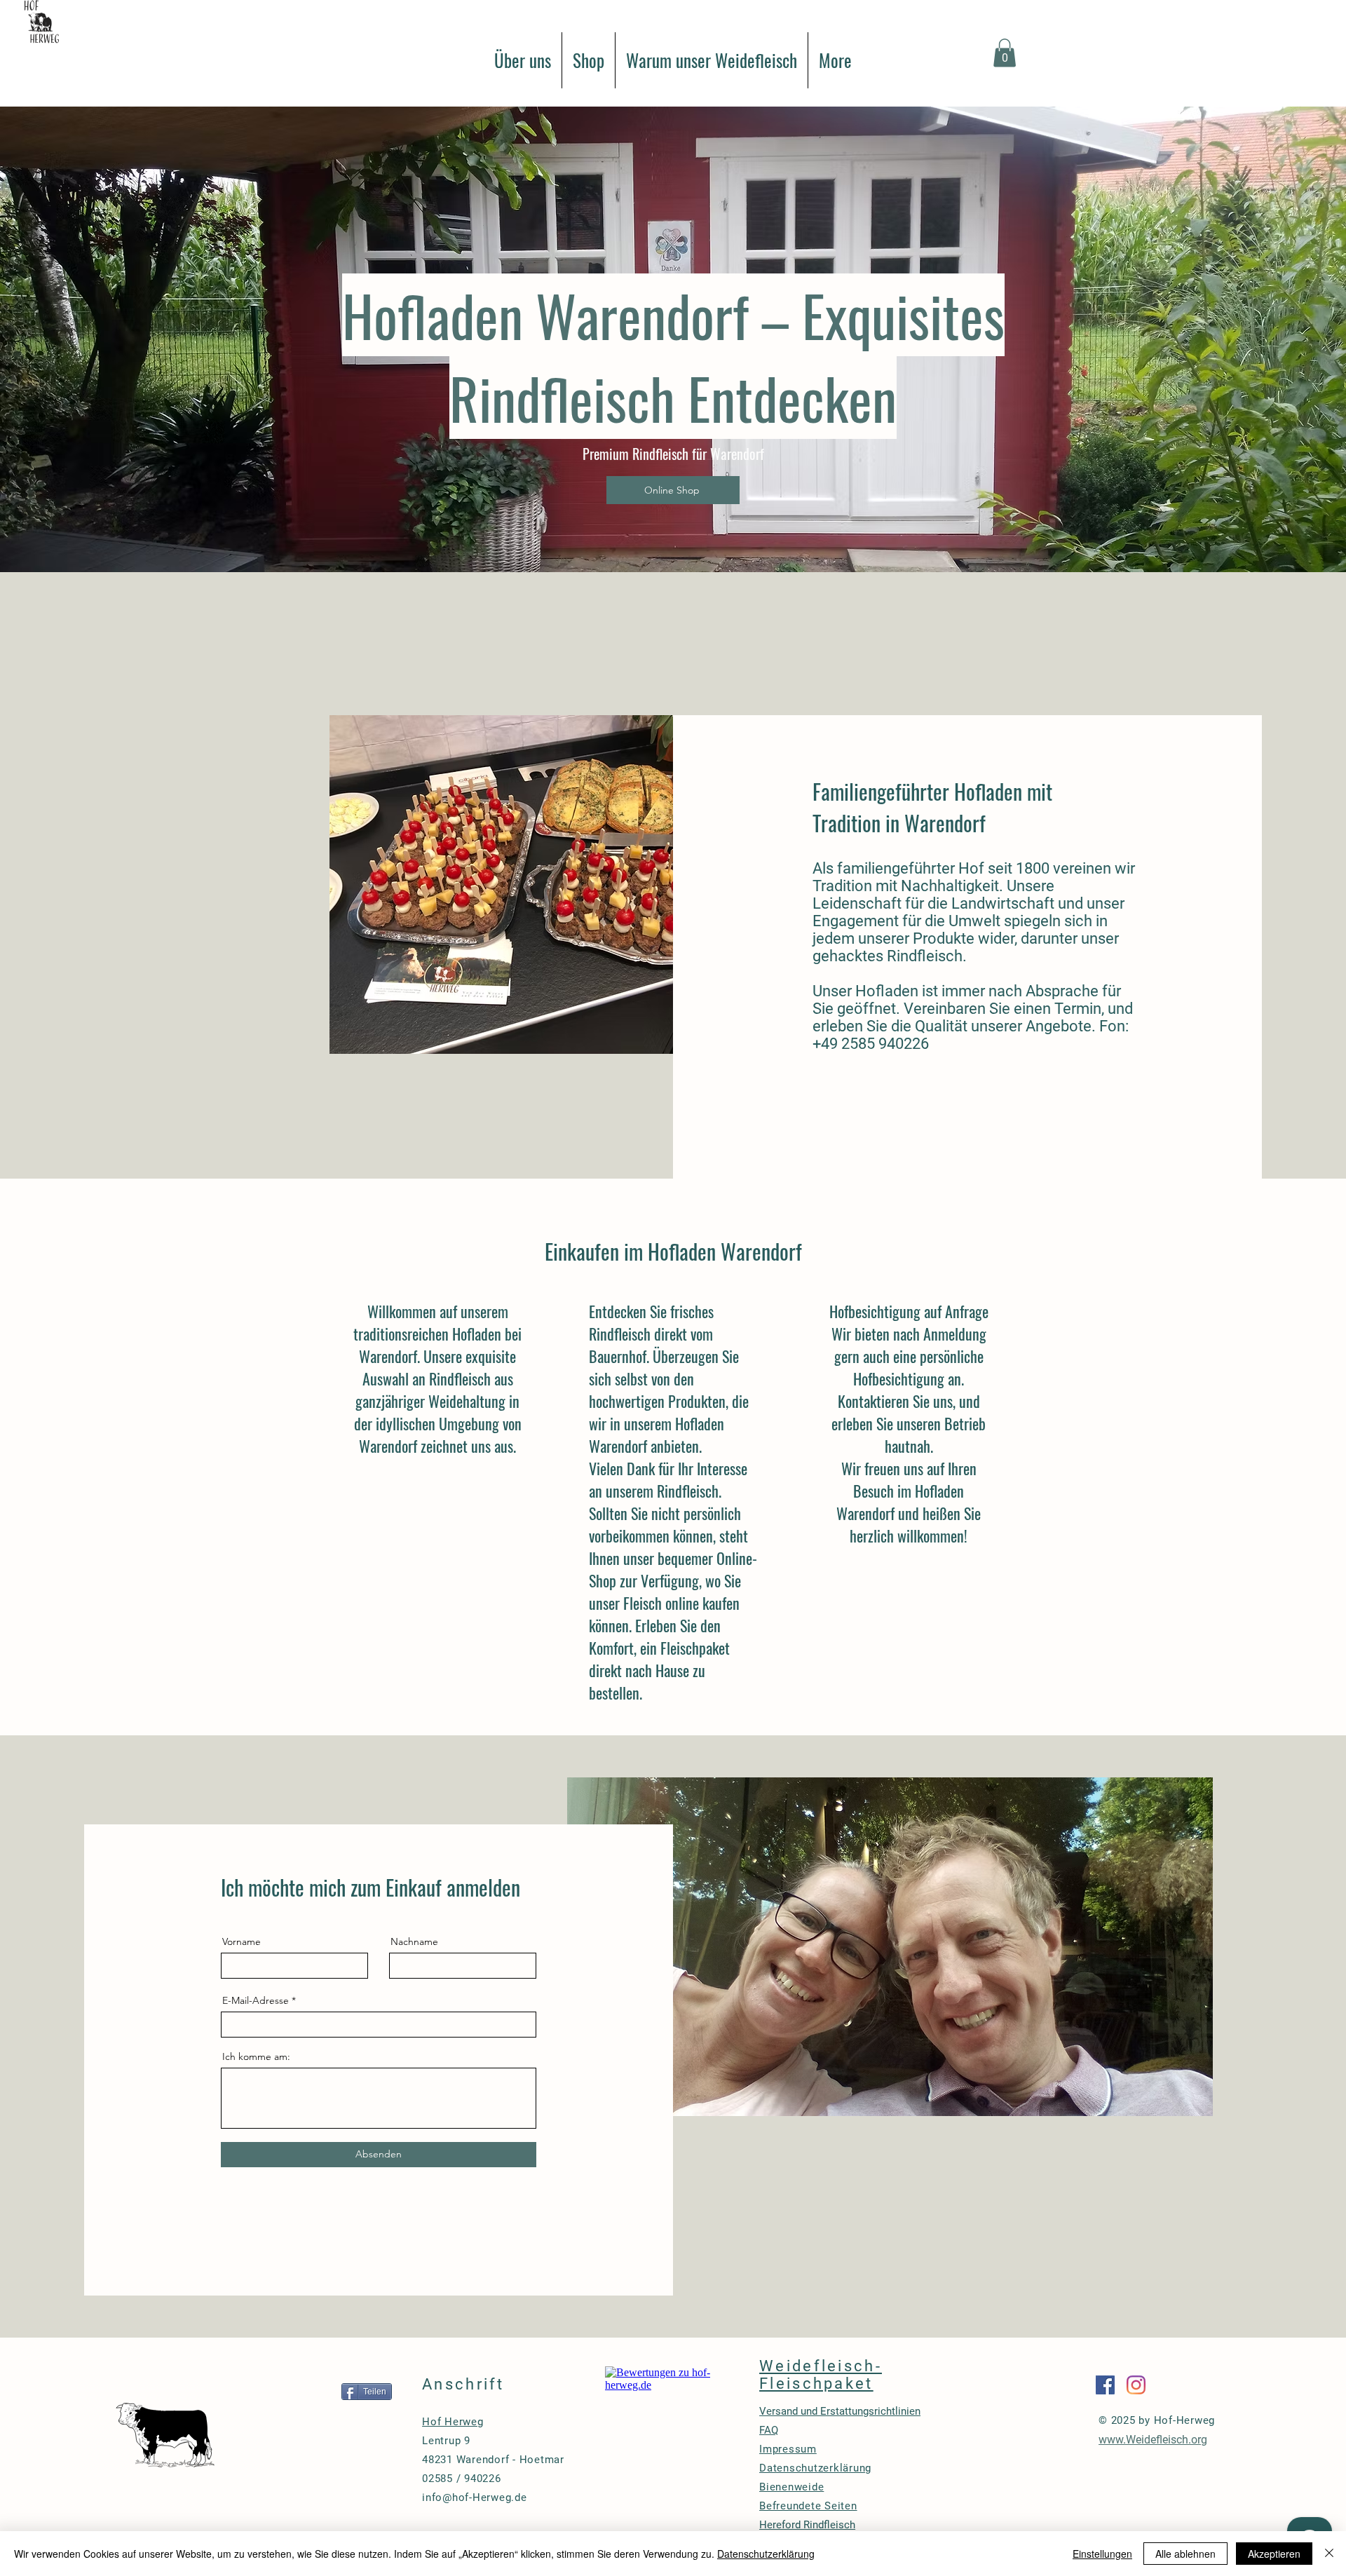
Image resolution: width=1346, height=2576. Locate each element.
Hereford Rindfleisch (807, 2525)
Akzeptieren (1274, 2554)
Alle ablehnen (1185, 2554)
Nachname (414, 1941)
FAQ (769, 2430)
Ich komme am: (256, 2056)
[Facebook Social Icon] (1105, 2385)
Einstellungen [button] (1102, 2554)
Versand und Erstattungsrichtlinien (840, 2411)
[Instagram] (1136, 2385)
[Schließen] (1329, 2554)
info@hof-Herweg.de (475, 2497)
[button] (1005, 53)
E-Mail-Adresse (256, 2000)
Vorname (242, 1941)
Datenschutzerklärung (766, 2554)
